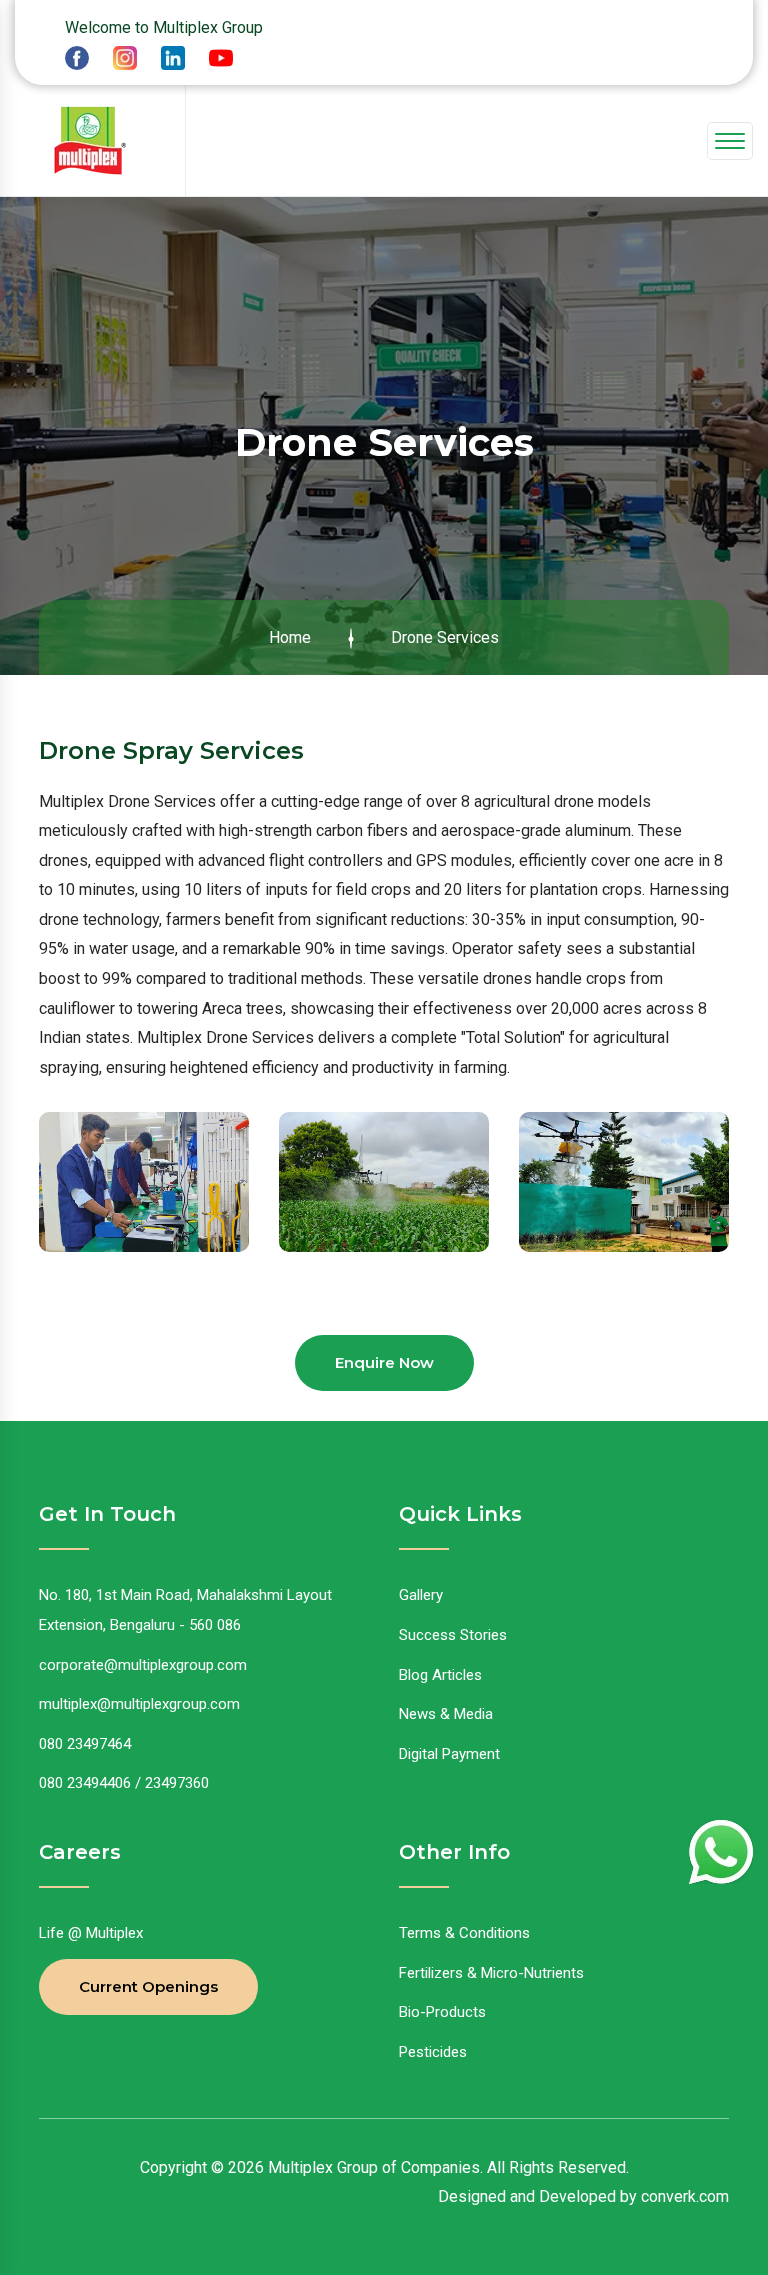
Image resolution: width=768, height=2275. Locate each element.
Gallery (421, 1595)
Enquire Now (384, 1362)
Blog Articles (440, 1675)
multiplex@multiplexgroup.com (139, 1704)
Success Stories (453, 1635)
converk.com (685, 2196)
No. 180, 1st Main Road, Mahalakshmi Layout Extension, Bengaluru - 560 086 (185, 1610)
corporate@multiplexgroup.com (143, 1665)
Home (290, 637)
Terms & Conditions (464, 1933)
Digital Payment (449, 1754)
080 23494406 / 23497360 (124, 1783)
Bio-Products (442, 2012)
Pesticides (433, 2052)
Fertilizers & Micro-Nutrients (491, 1973)
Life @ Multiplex (91, 1933)
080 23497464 (85, 1744)
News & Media (446, 1714)
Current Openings (148, 1986)
